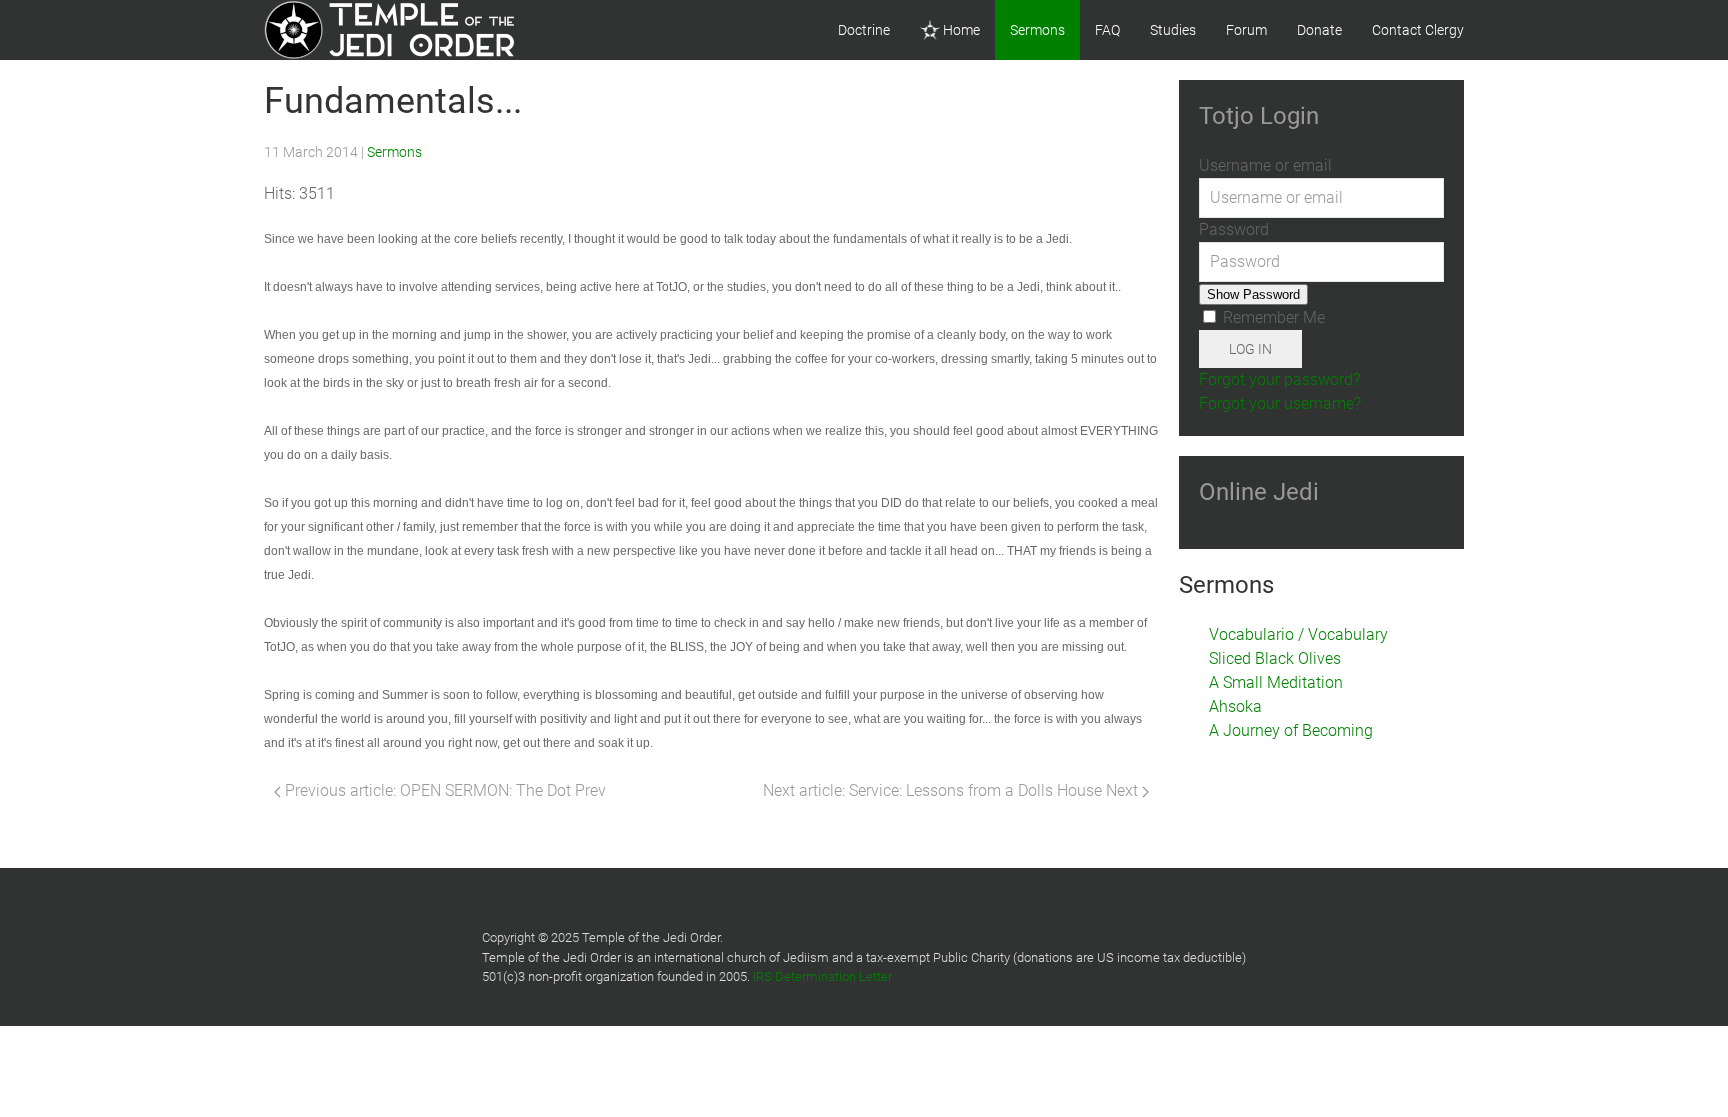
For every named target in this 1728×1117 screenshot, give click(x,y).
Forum (1246, 30)
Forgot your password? (1279, 379)
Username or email (1265, 165)
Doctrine (864, 30)
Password (1234, 229)
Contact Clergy (1418, 30)
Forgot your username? (1280, 403)
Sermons (1037, 30)
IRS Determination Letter (822, 976)
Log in (1250, 349)
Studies (1173, 30)
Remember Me (1272, 317)
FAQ (1107, 30)
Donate (1319, 30)
